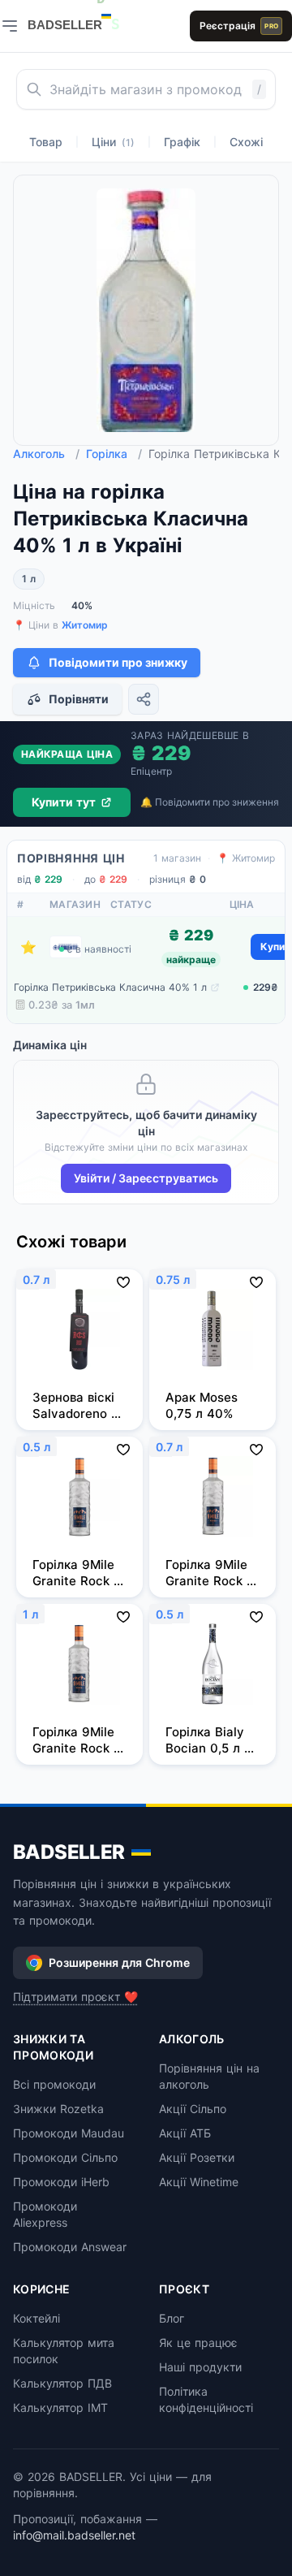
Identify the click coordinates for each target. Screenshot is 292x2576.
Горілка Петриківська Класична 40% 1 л (110, 987)
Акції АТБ (185, 2133)
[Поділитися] (144, 699)
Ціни (113, 142)
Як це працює (198, 2343)
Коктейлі (36, 2318)
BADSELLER (69, 1852)
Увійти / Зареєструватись (146, 1178)
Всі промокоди (54, 2084)
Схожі (246, 142)
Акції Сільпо (193, 2109)
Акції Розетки (197, 2157)
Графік (182, 142)
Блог (172, 2318)
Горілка (114, 454)
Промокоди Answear (70, 2247)
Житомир (85, 625)
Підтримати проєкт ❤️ (75, 1997)
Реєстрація (239, 26)
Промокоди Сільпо (65, 2157)
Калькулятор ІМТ (60, 2407)
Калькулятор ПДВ (62, 2383)
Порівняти (79, 699)
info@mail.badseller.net (74, 2535)
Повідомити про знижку (118, 662)
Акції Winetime (199, 2182)
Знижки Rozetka (58, 2109)
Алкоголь (46, 454)
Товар (46, 142)
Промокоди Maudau (69, 2133)
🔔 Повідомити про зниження (210, 802)
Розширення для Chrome (119, 1962)
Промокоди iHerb (61, 2182)
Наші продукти (200, 2367)
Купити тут (64, 802)
